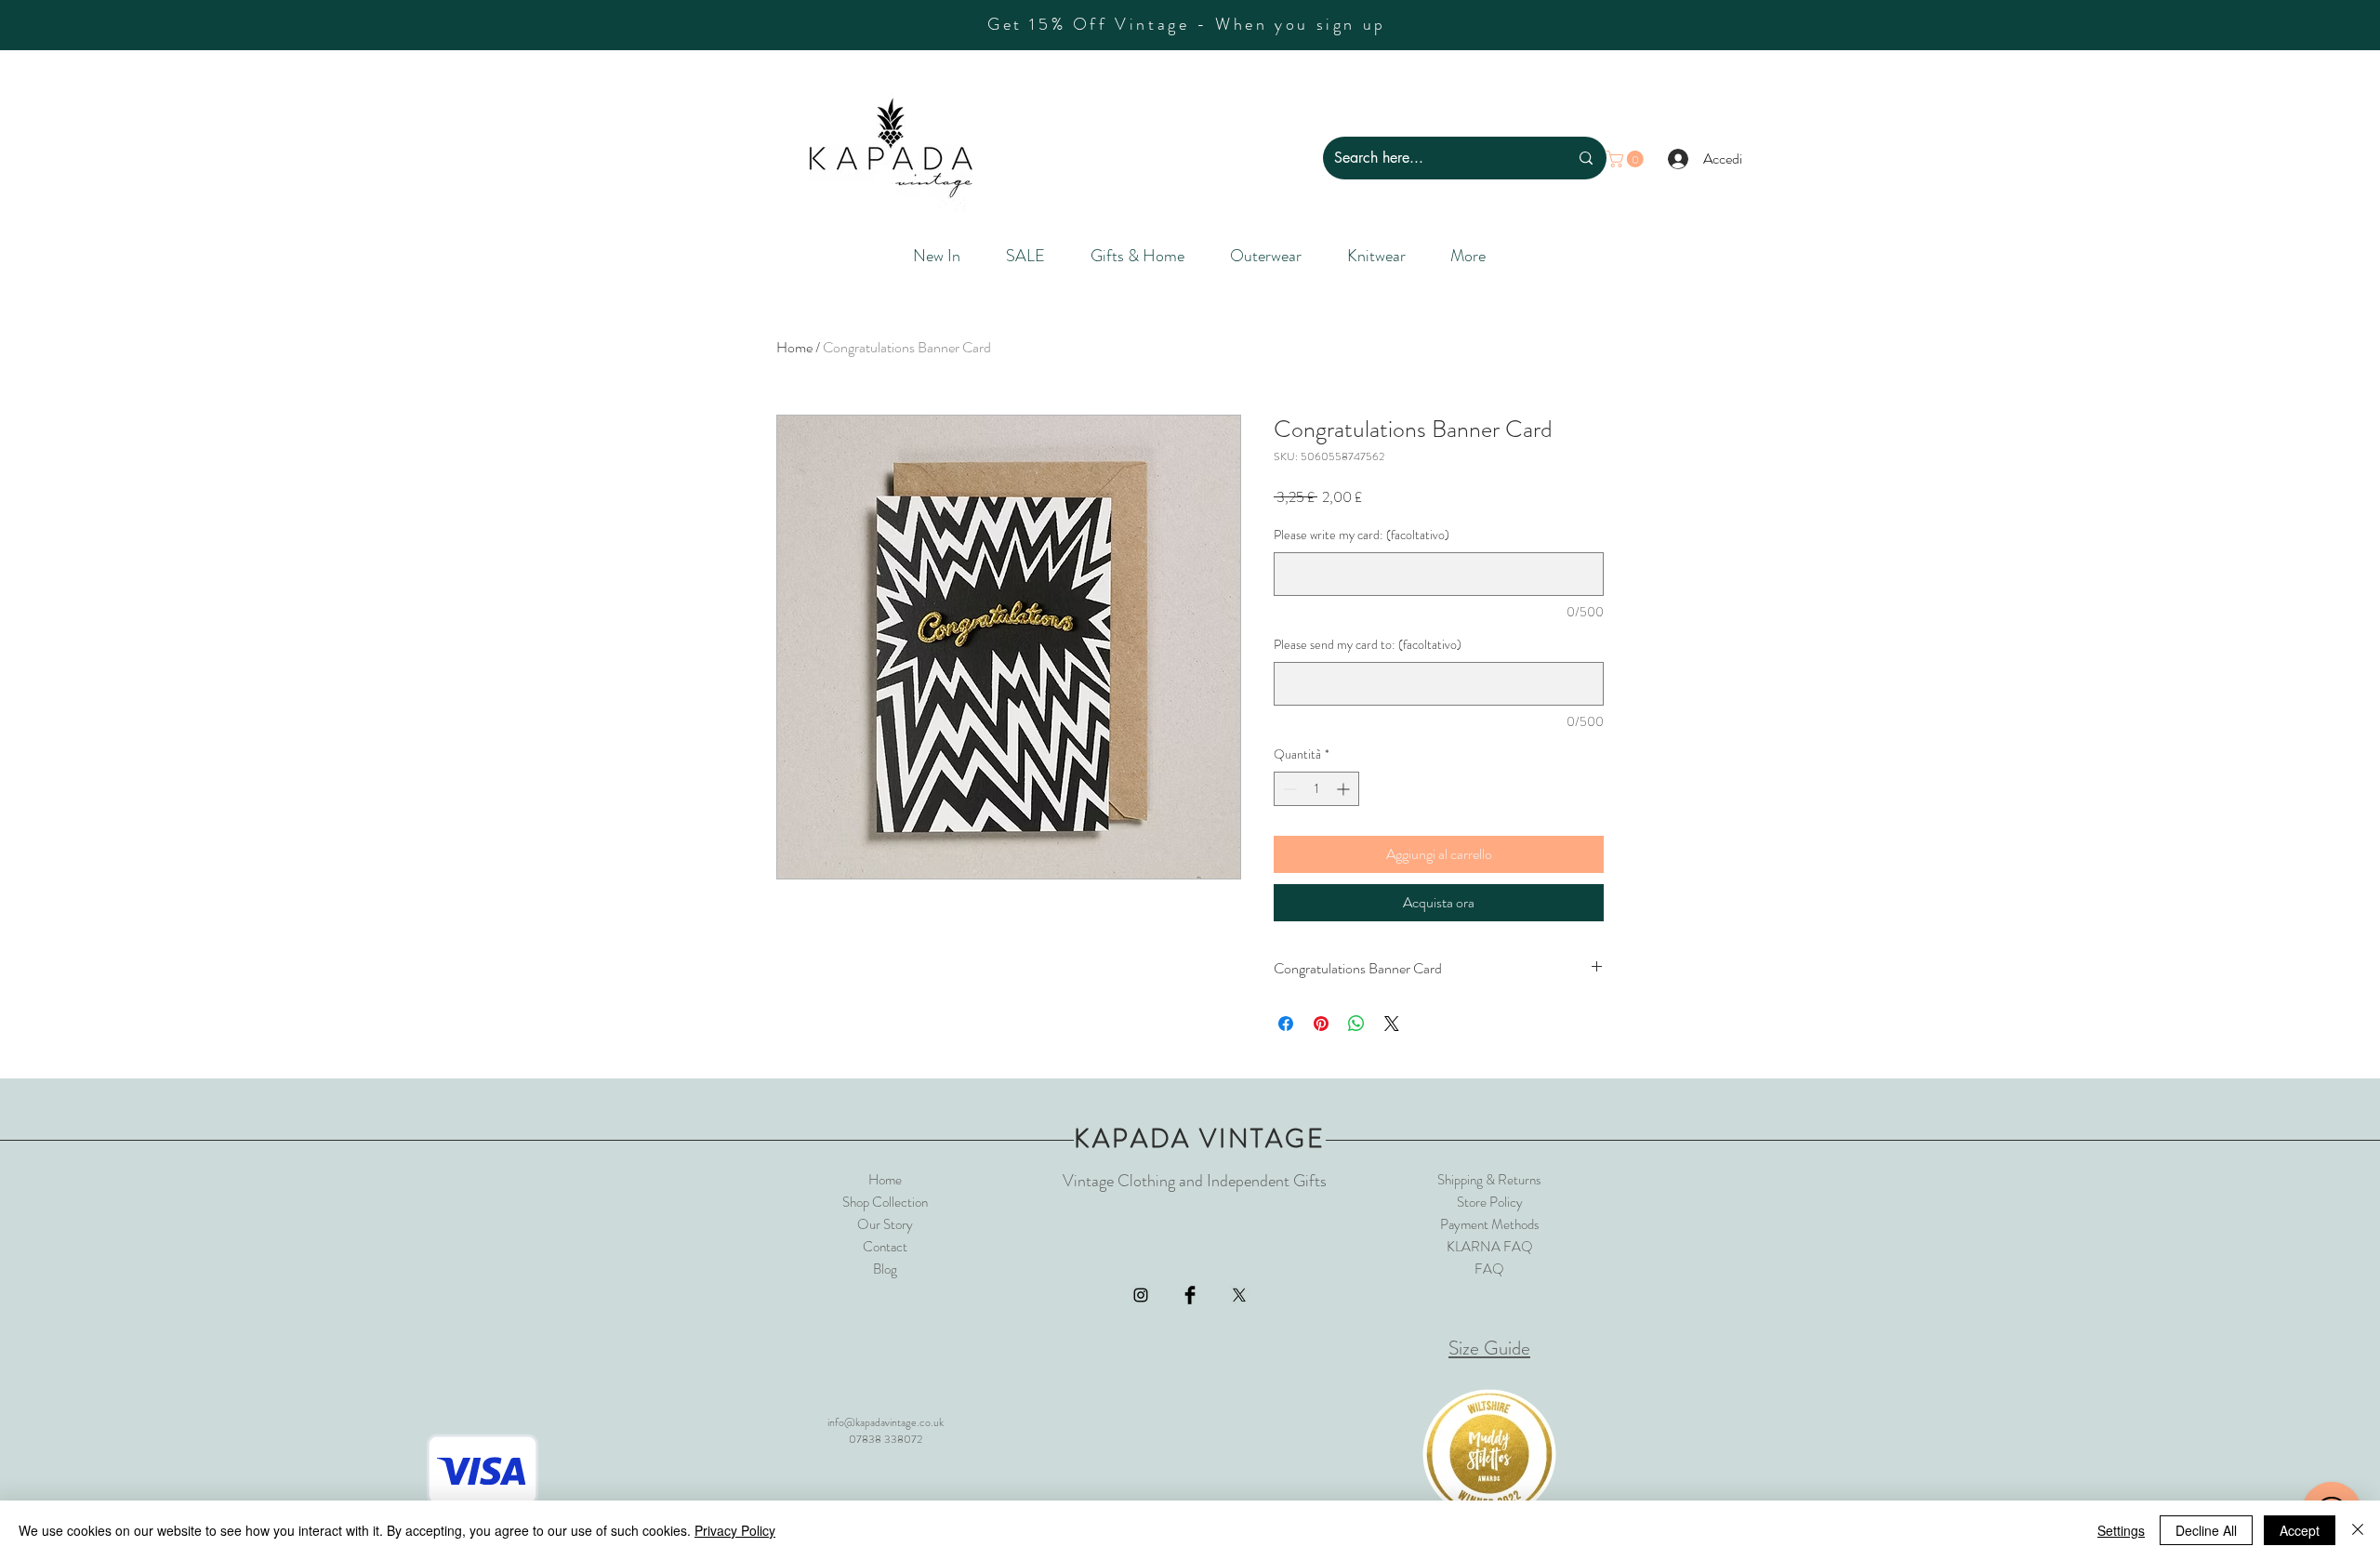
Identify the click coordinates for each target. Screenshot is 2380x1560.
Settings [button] (2121, 1530)
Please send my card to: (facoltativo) (1368, 645)
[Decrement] (1288, 789)
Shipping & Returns (1489, 1180)
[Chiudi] (2358, 1530)
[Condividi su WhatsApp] (1356, 1024)
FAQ (1489, 1269)
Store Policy (1490, 1202)
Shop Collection (885, 1202)
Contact (885, 1247)
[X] (1239, 1295)
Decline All (2206, 1530)
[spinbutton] (1316, 789)
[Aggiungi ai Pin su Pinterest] (1321, 1024)
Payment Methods (1490, 1224)
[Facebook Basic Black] (1190, 1295)
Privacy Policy (735, 1530)
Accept (2300, 1530)
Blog (885, 1269)
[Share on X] (1392, 1024)
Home (794, 347)
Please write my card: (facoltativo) (1362, 535)
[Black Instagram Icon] (1141, 1295)
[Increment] (1345, 789)
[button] (1627, 159)
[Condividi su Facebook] (1286, 1024)
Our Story (885, 1224)
